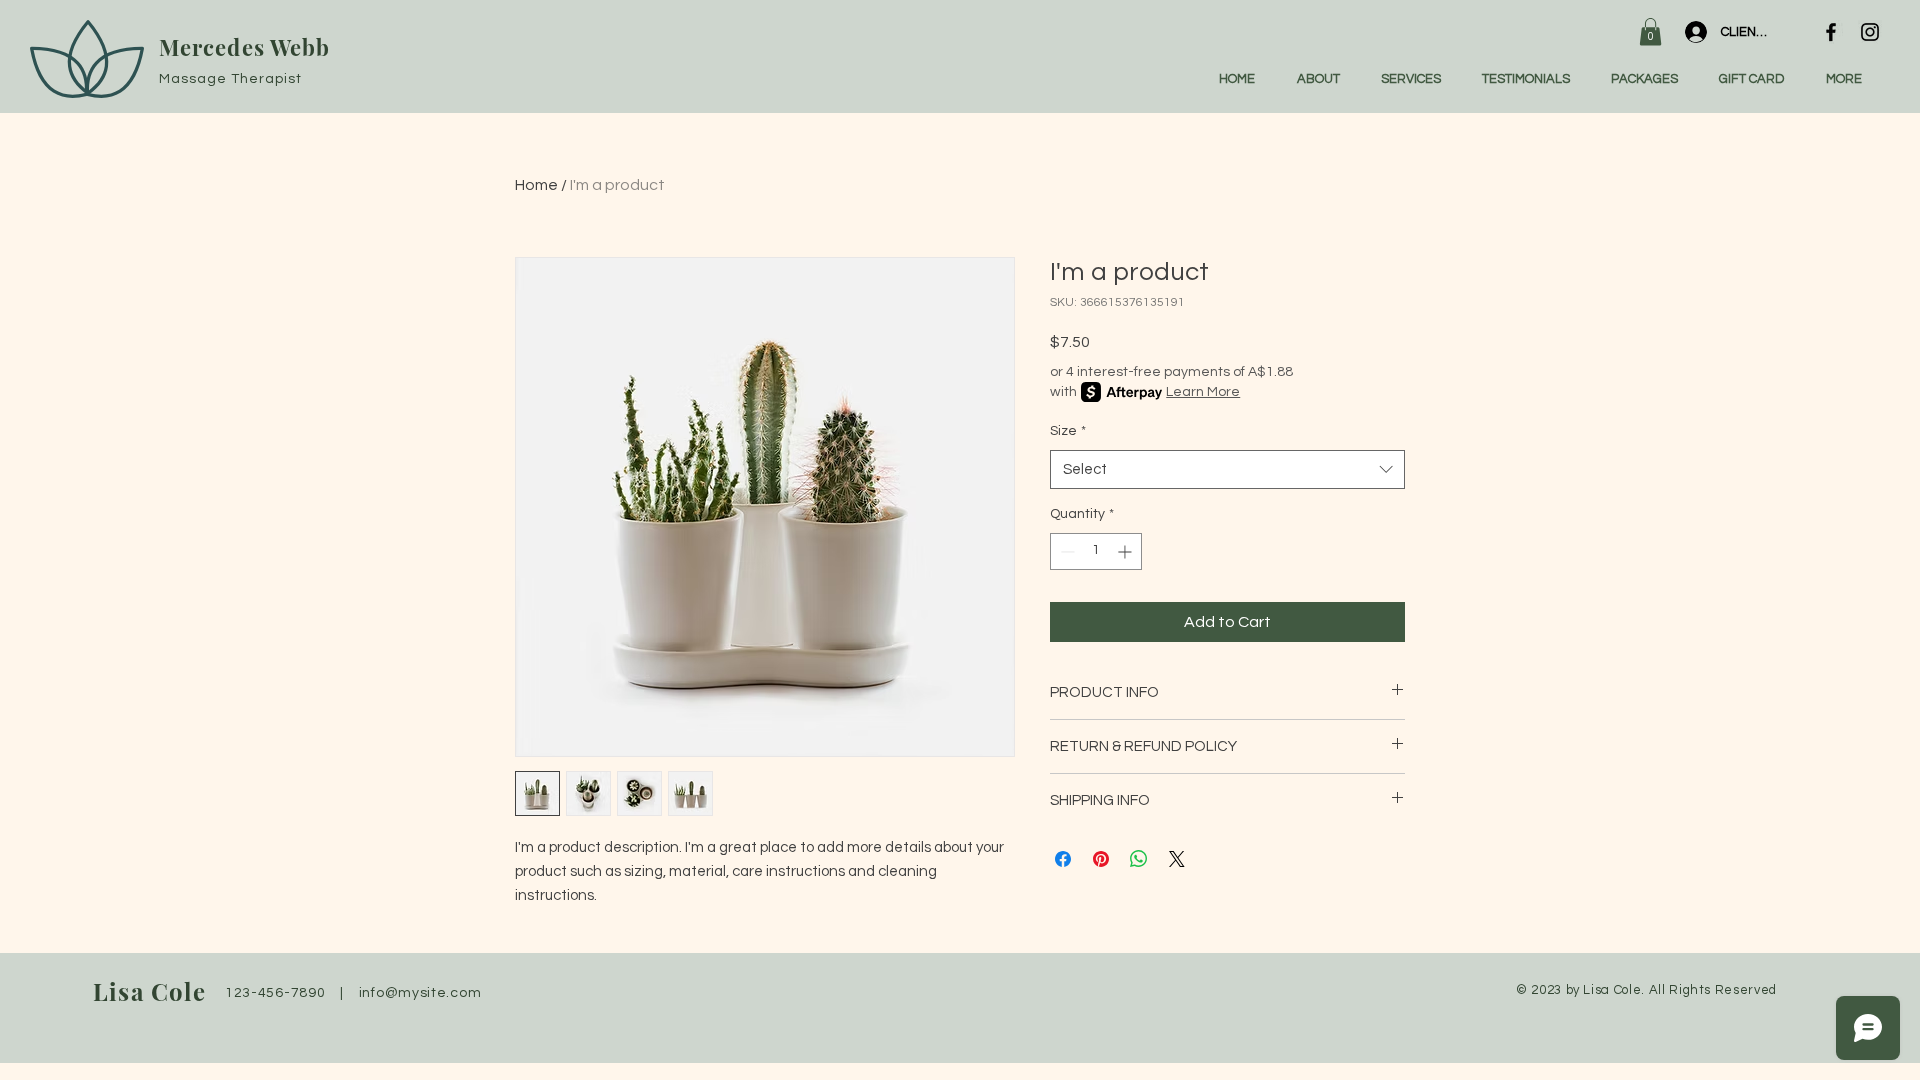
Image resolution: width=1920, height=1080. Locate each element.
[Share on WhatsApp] (1139, 859)
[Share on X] (1177, 859)
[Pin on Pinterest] (1101, 859)
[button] (1650, 31)
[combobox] (1227, 469)
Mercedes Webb (244, 47)
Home (536, 185)
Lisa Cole (149, 991)
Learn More (1203, 392)
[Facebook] (1831, 32)
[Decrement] (1065, 551)
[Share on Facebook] (1063, 859)
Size (1068, 431)
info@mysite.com (420, 993)
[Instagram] (1870, 32)
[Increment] (1126, 551)
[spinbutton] (1096, 551)
